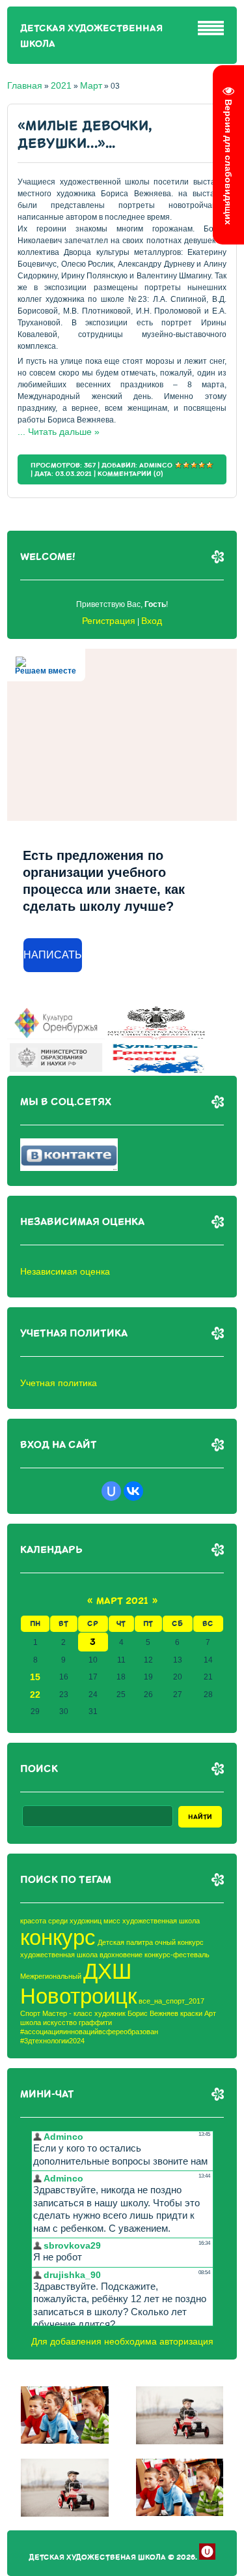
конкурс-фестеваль (177, 1955)
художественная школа (59, 1955)
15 (35, 1677)
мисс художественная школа (152, 1921)
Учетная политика (59, 1383)
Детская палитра (125, 1942)
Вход (152, 621)
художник (110, 2013)
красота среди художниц (61, 1921)
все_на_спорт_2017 (171, 2001)
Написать (53, 955)
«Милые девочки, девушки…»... (85, 135)
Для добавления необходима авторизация (122, 2341)
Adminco (156, 465)
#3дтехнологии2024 (52, 2041)
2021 (61, 85)
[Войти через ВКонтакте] (133, 1491)
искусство (60, 2022)
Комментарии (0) (130, 474)
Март (91, 85)
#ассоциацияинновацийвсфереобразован (89, 2032)
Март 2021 (122, 1601)
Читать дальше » (64, 432)
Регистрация (109, 621)
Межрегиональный (51, 1976)
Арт (210, 2013)
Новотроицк (78, 1996)
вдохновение (121, 1955)
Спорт (30, 2013)
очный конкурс (179, 1942)
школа (31, 2022)
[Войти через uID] (111, 1491)
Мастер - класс (67, 2013)
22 (35, 1695)
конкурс (58, 1937)
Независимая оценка (65, 1271)
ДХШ (107, 1971)
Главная (25, 85)
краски (191, 2013)
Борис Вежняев (153, 2013)
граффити (95, 2022)
